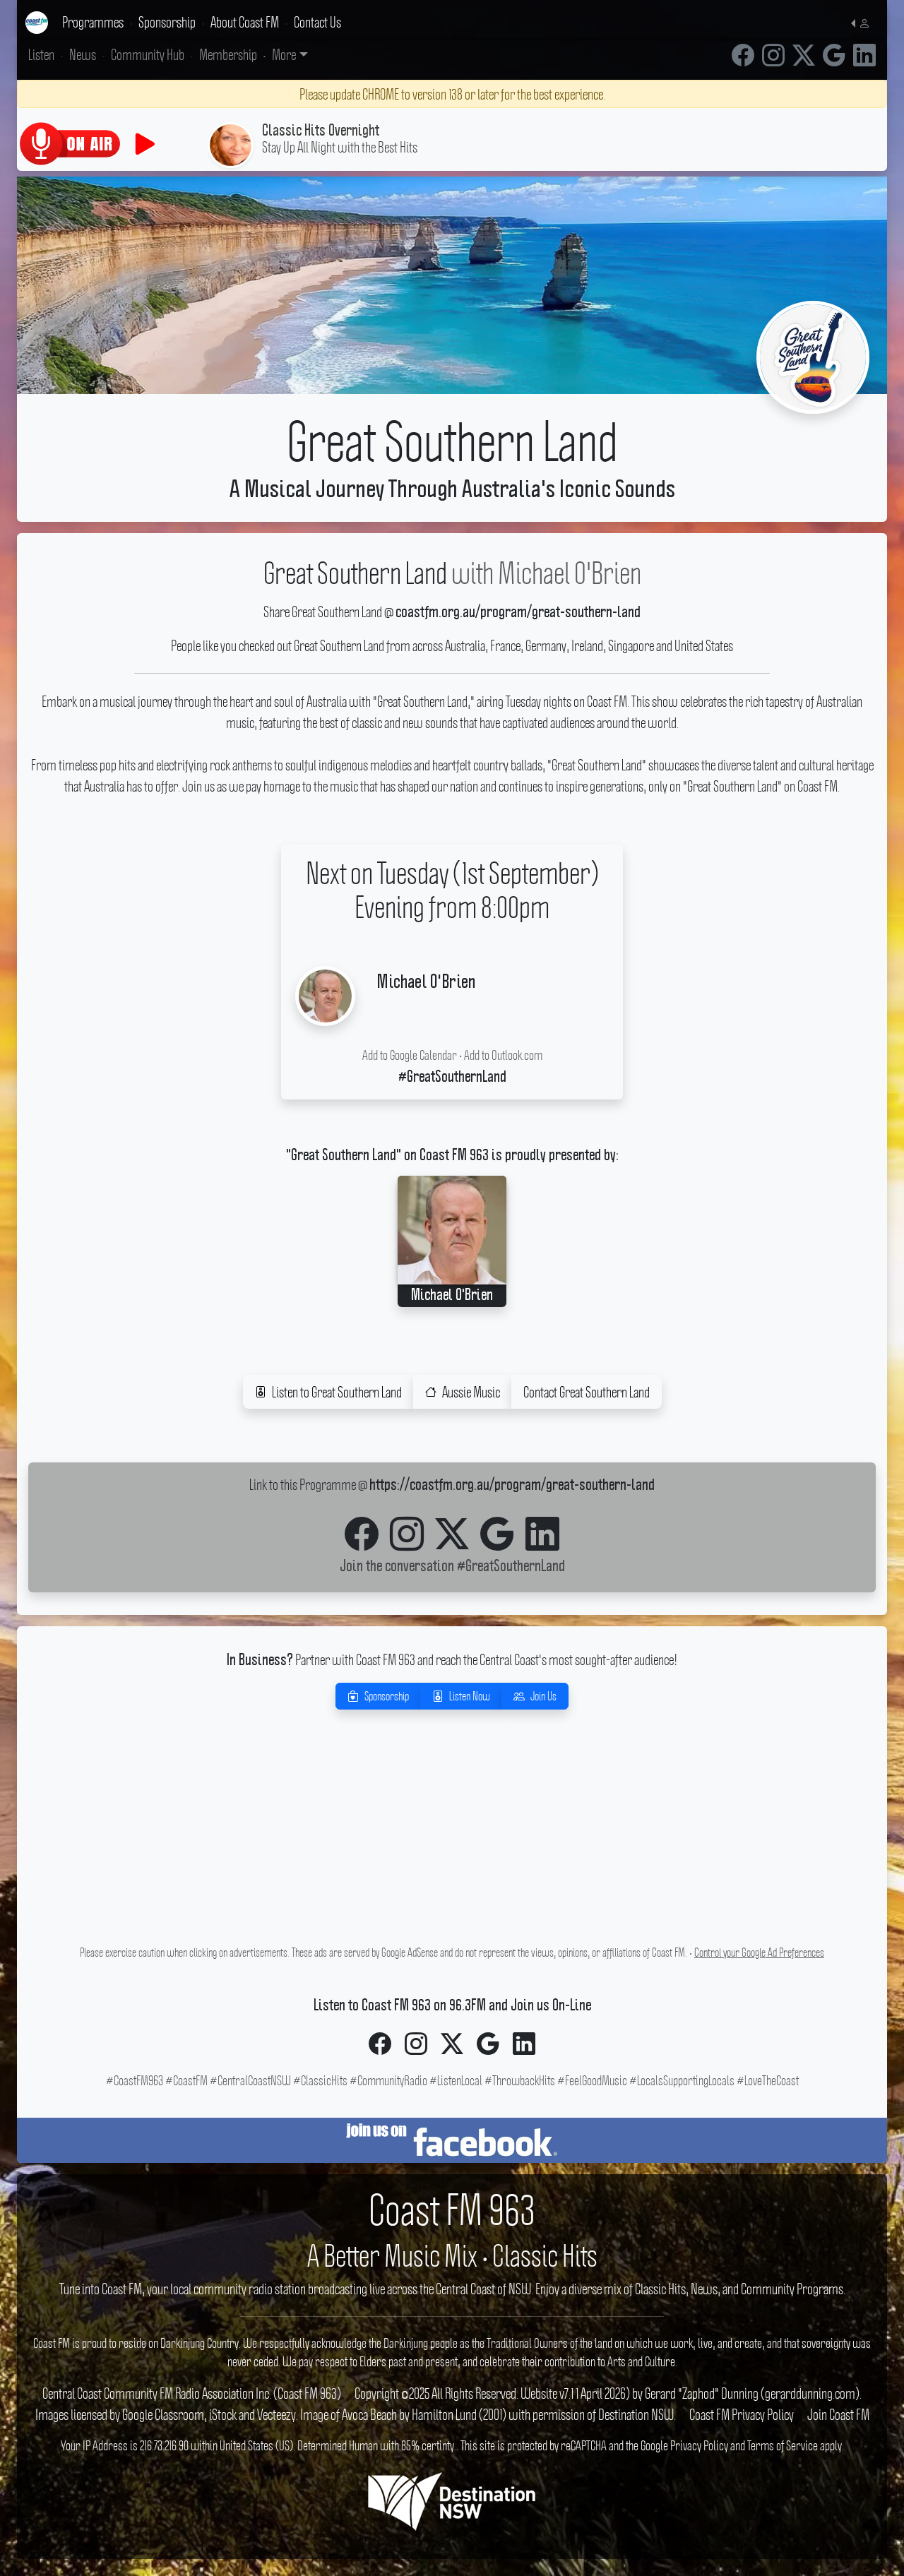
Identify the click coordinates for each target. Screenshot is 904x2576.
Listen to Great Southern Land (337, 1392)
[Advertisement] (452, 1842)
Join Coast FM (838, 2414)
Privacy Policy (699, 2445)
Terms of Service (783, 2445)
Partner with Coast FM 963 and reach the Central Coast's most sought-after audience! (452, 1659)
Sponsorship (387, 1696)
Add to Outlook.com (503, 1055)
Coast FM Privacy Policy (742, 2414)
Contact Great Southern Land (587, 1392)
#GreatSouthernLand (511, 1567)
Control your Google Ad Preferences (759, 1952)
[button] (863, 22)
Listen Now (470, 1696)
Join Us (543, 1696)
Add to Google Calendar (410, 1055)
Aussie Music (471, 1392)
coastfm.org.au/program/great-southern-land (518, 613)
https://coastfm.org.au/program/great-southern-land (512, 1486)
